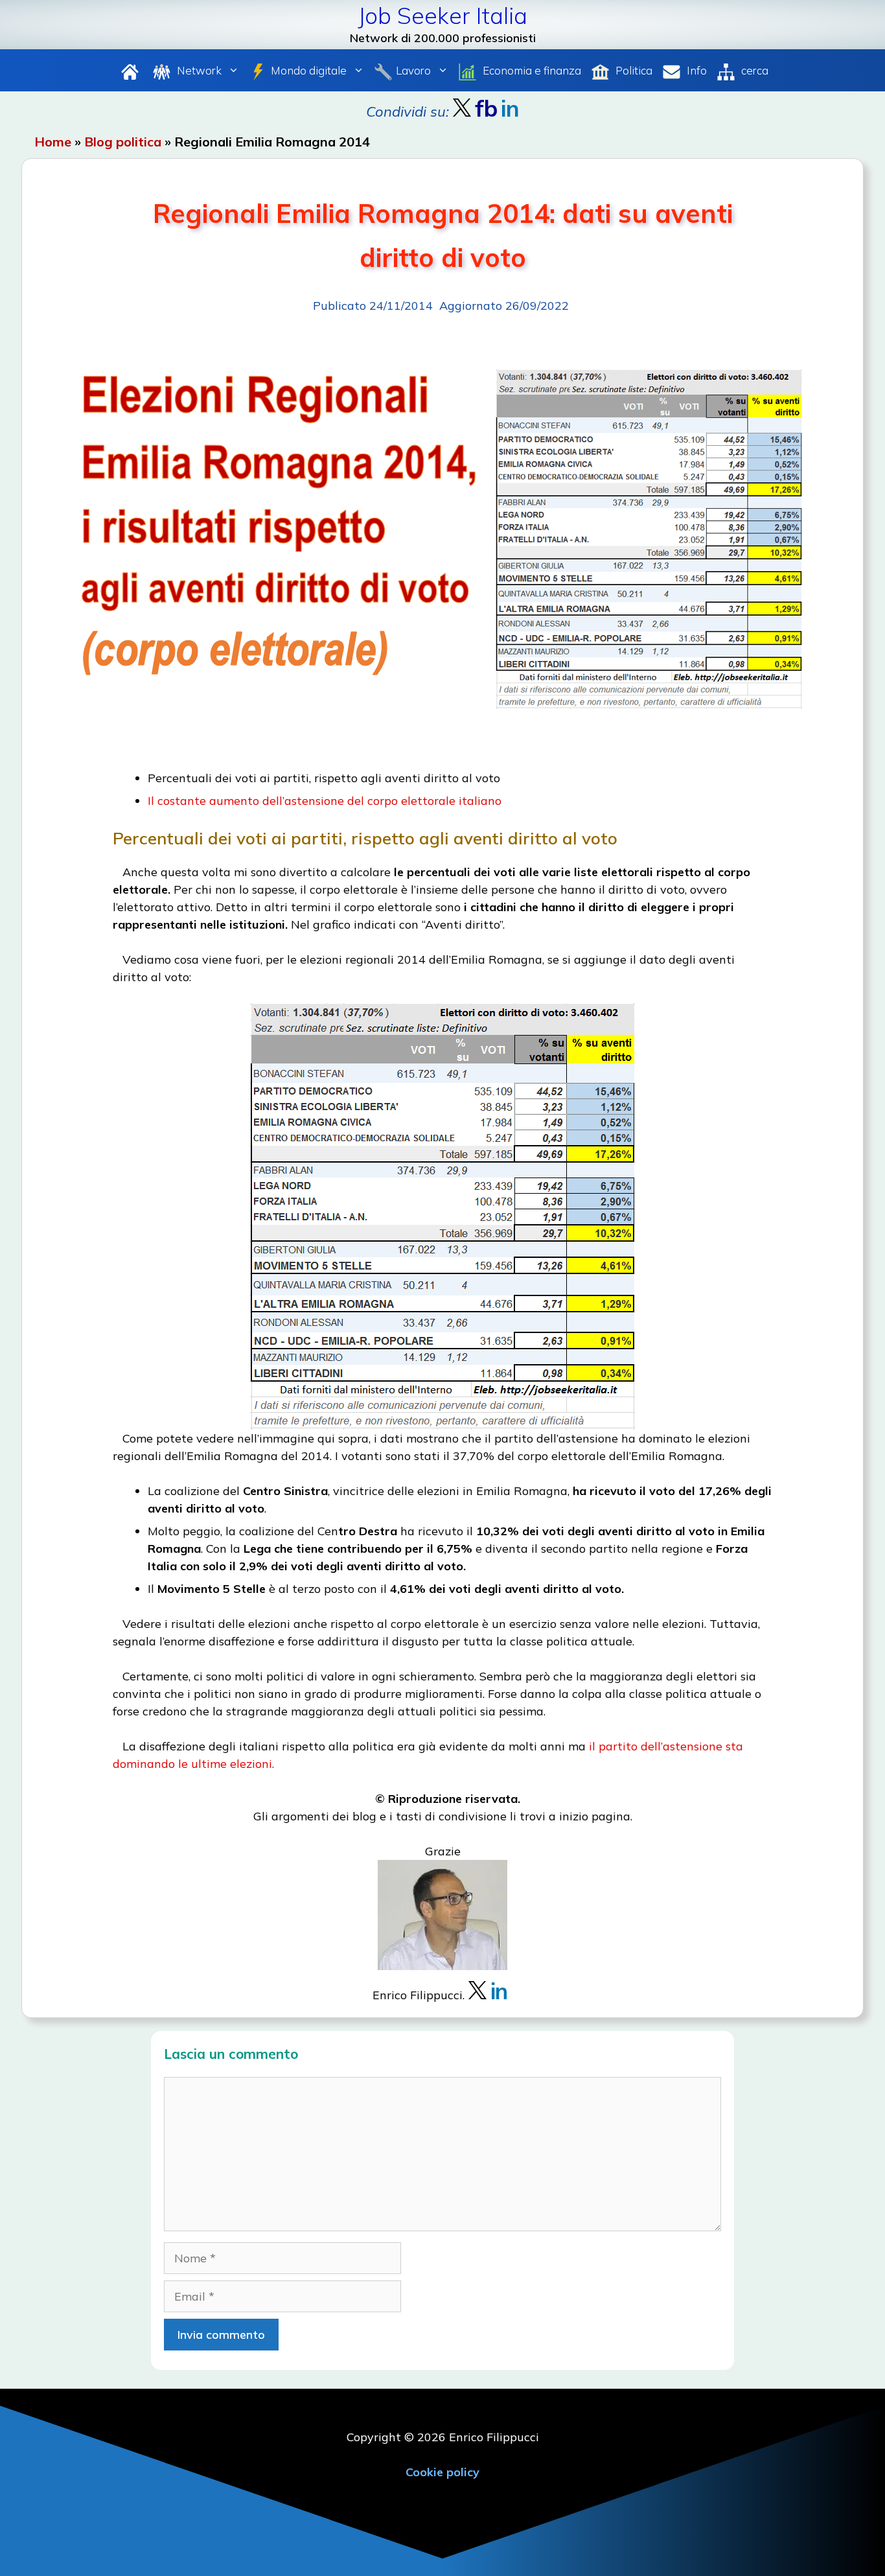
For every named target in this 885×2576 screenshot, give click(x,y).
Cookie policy (442, 2472)
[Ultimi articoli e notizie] (130, 70)
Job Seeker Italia (442, 16)
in (499, 1991)
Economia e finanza (531, 70)
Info (695, 70)
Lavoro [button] (413, 70)
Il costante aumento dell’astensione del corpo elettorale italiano (325, 801)
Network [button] (198, 70)
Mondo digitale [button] (309, 70)
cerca (753, 70)
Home (53, 142)
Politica (633, 70)
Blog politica (123, 142)
